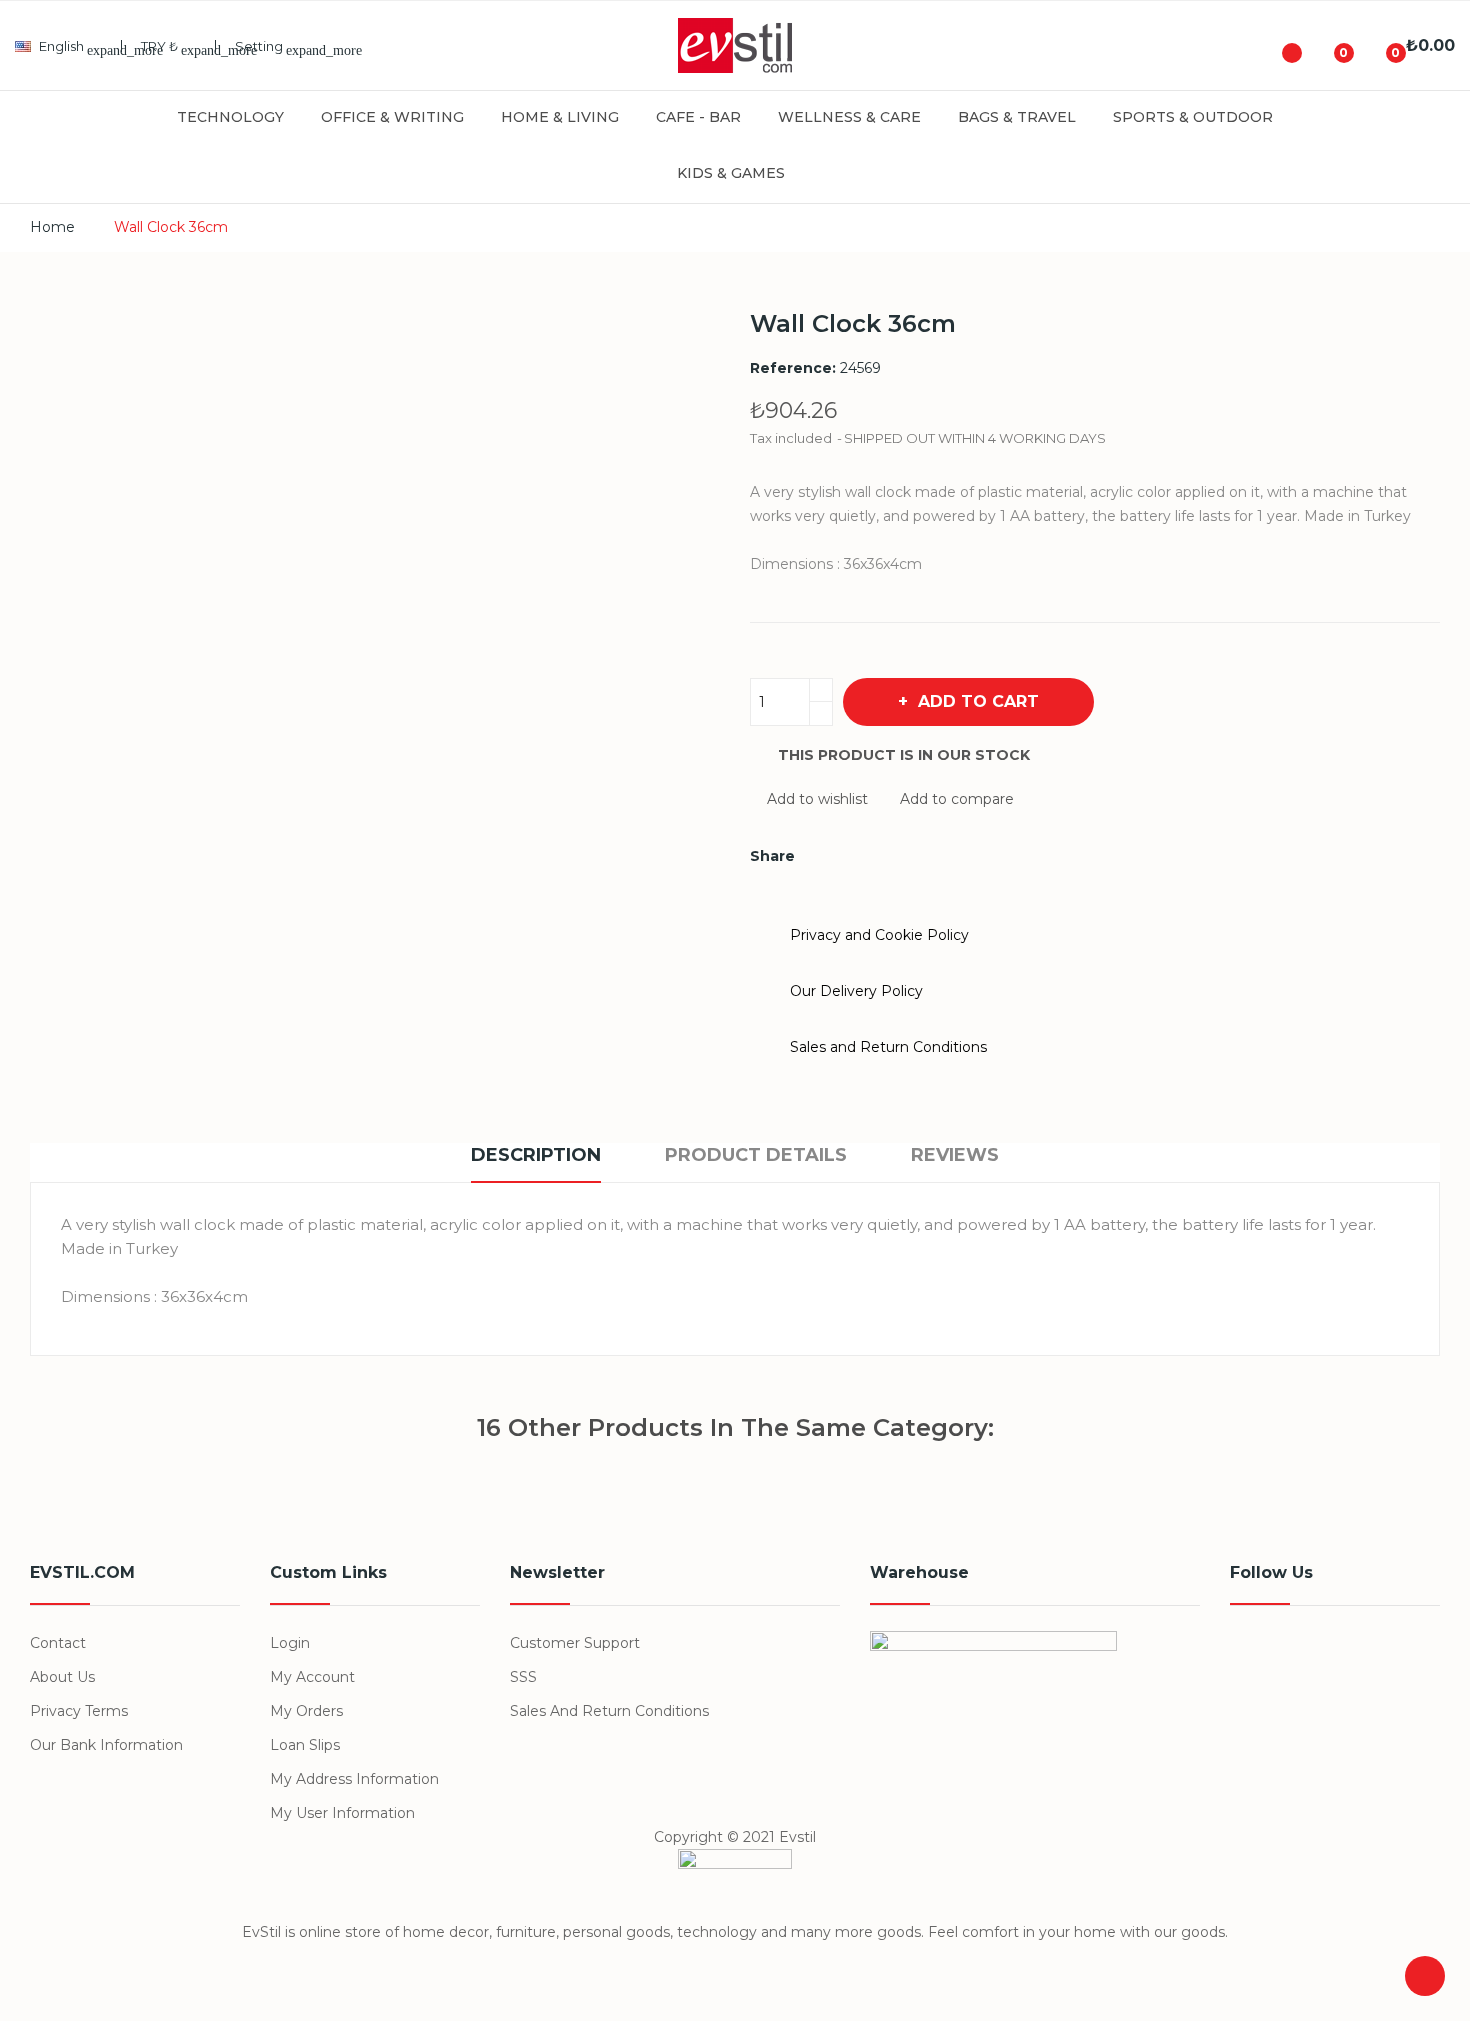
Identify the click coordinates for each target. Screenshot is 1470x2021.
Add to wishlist (817, 799)
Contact (58, 1643)
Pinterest (890, 856)
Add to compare (957, 799)
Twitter (1294, 1654)
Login (290, 1643)
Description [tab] (536, 1155)
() (1328, 46)
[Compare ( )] (1276, 46)
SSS (523, 1677)
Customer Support (575, 1643)
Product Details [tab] (756, 1155)
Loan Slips (305, 1745)
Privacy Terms (79, 1711)
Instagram (1386, 1654)
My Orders (306, 1711)
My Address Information (354, 1779)
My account (312, 1677)
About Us (62, 1677)
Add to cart (978, 701)
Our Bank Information (106, 1745)
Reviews (955, 1155)
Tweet (856, 856)
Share (822, 856)
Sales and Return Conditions (609, 1711)
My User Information (342, 1813)
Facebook (1248, 1654)
